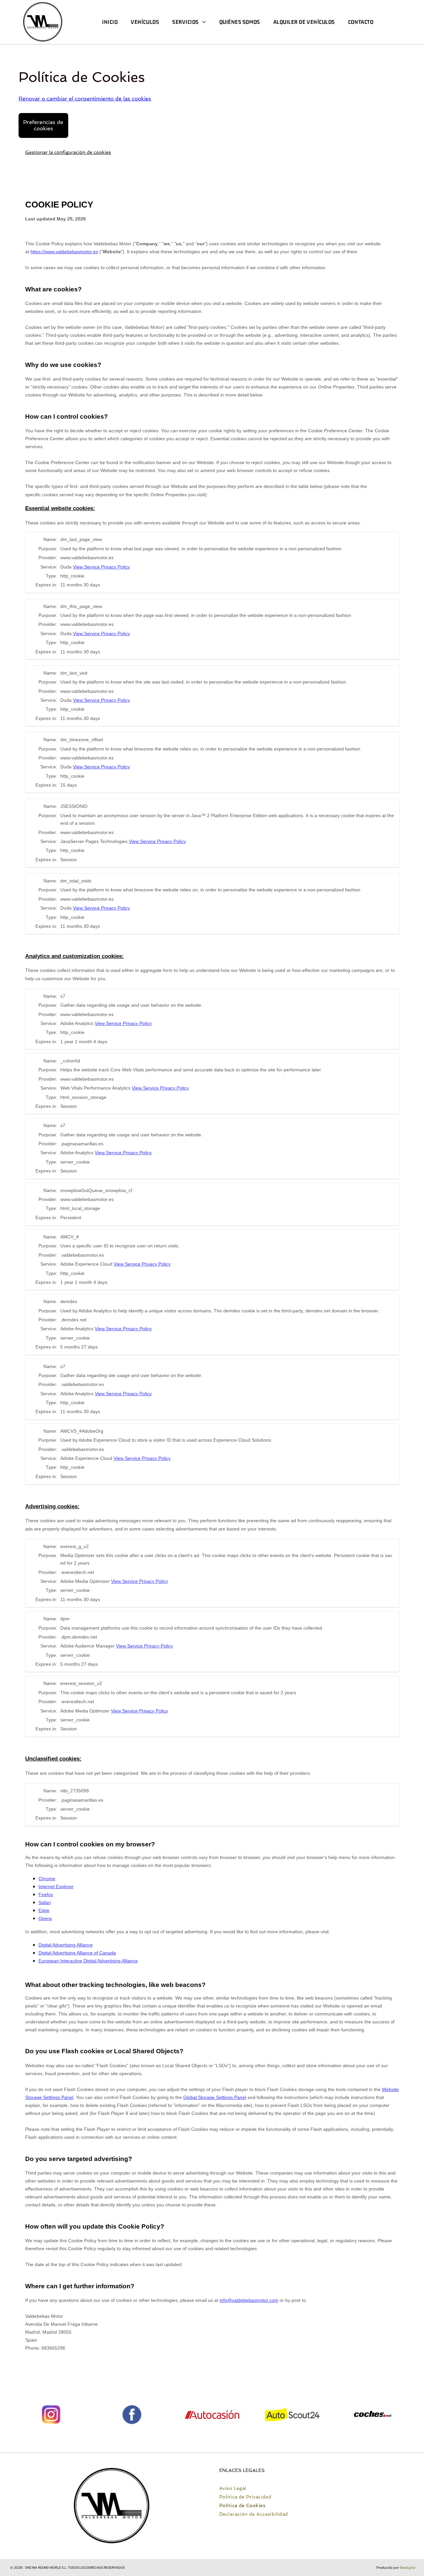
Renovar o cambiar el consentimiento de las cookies (85, 99)
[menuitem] (110, 22)
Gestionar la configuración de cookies (68, 152)
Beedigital (408, 2568)
